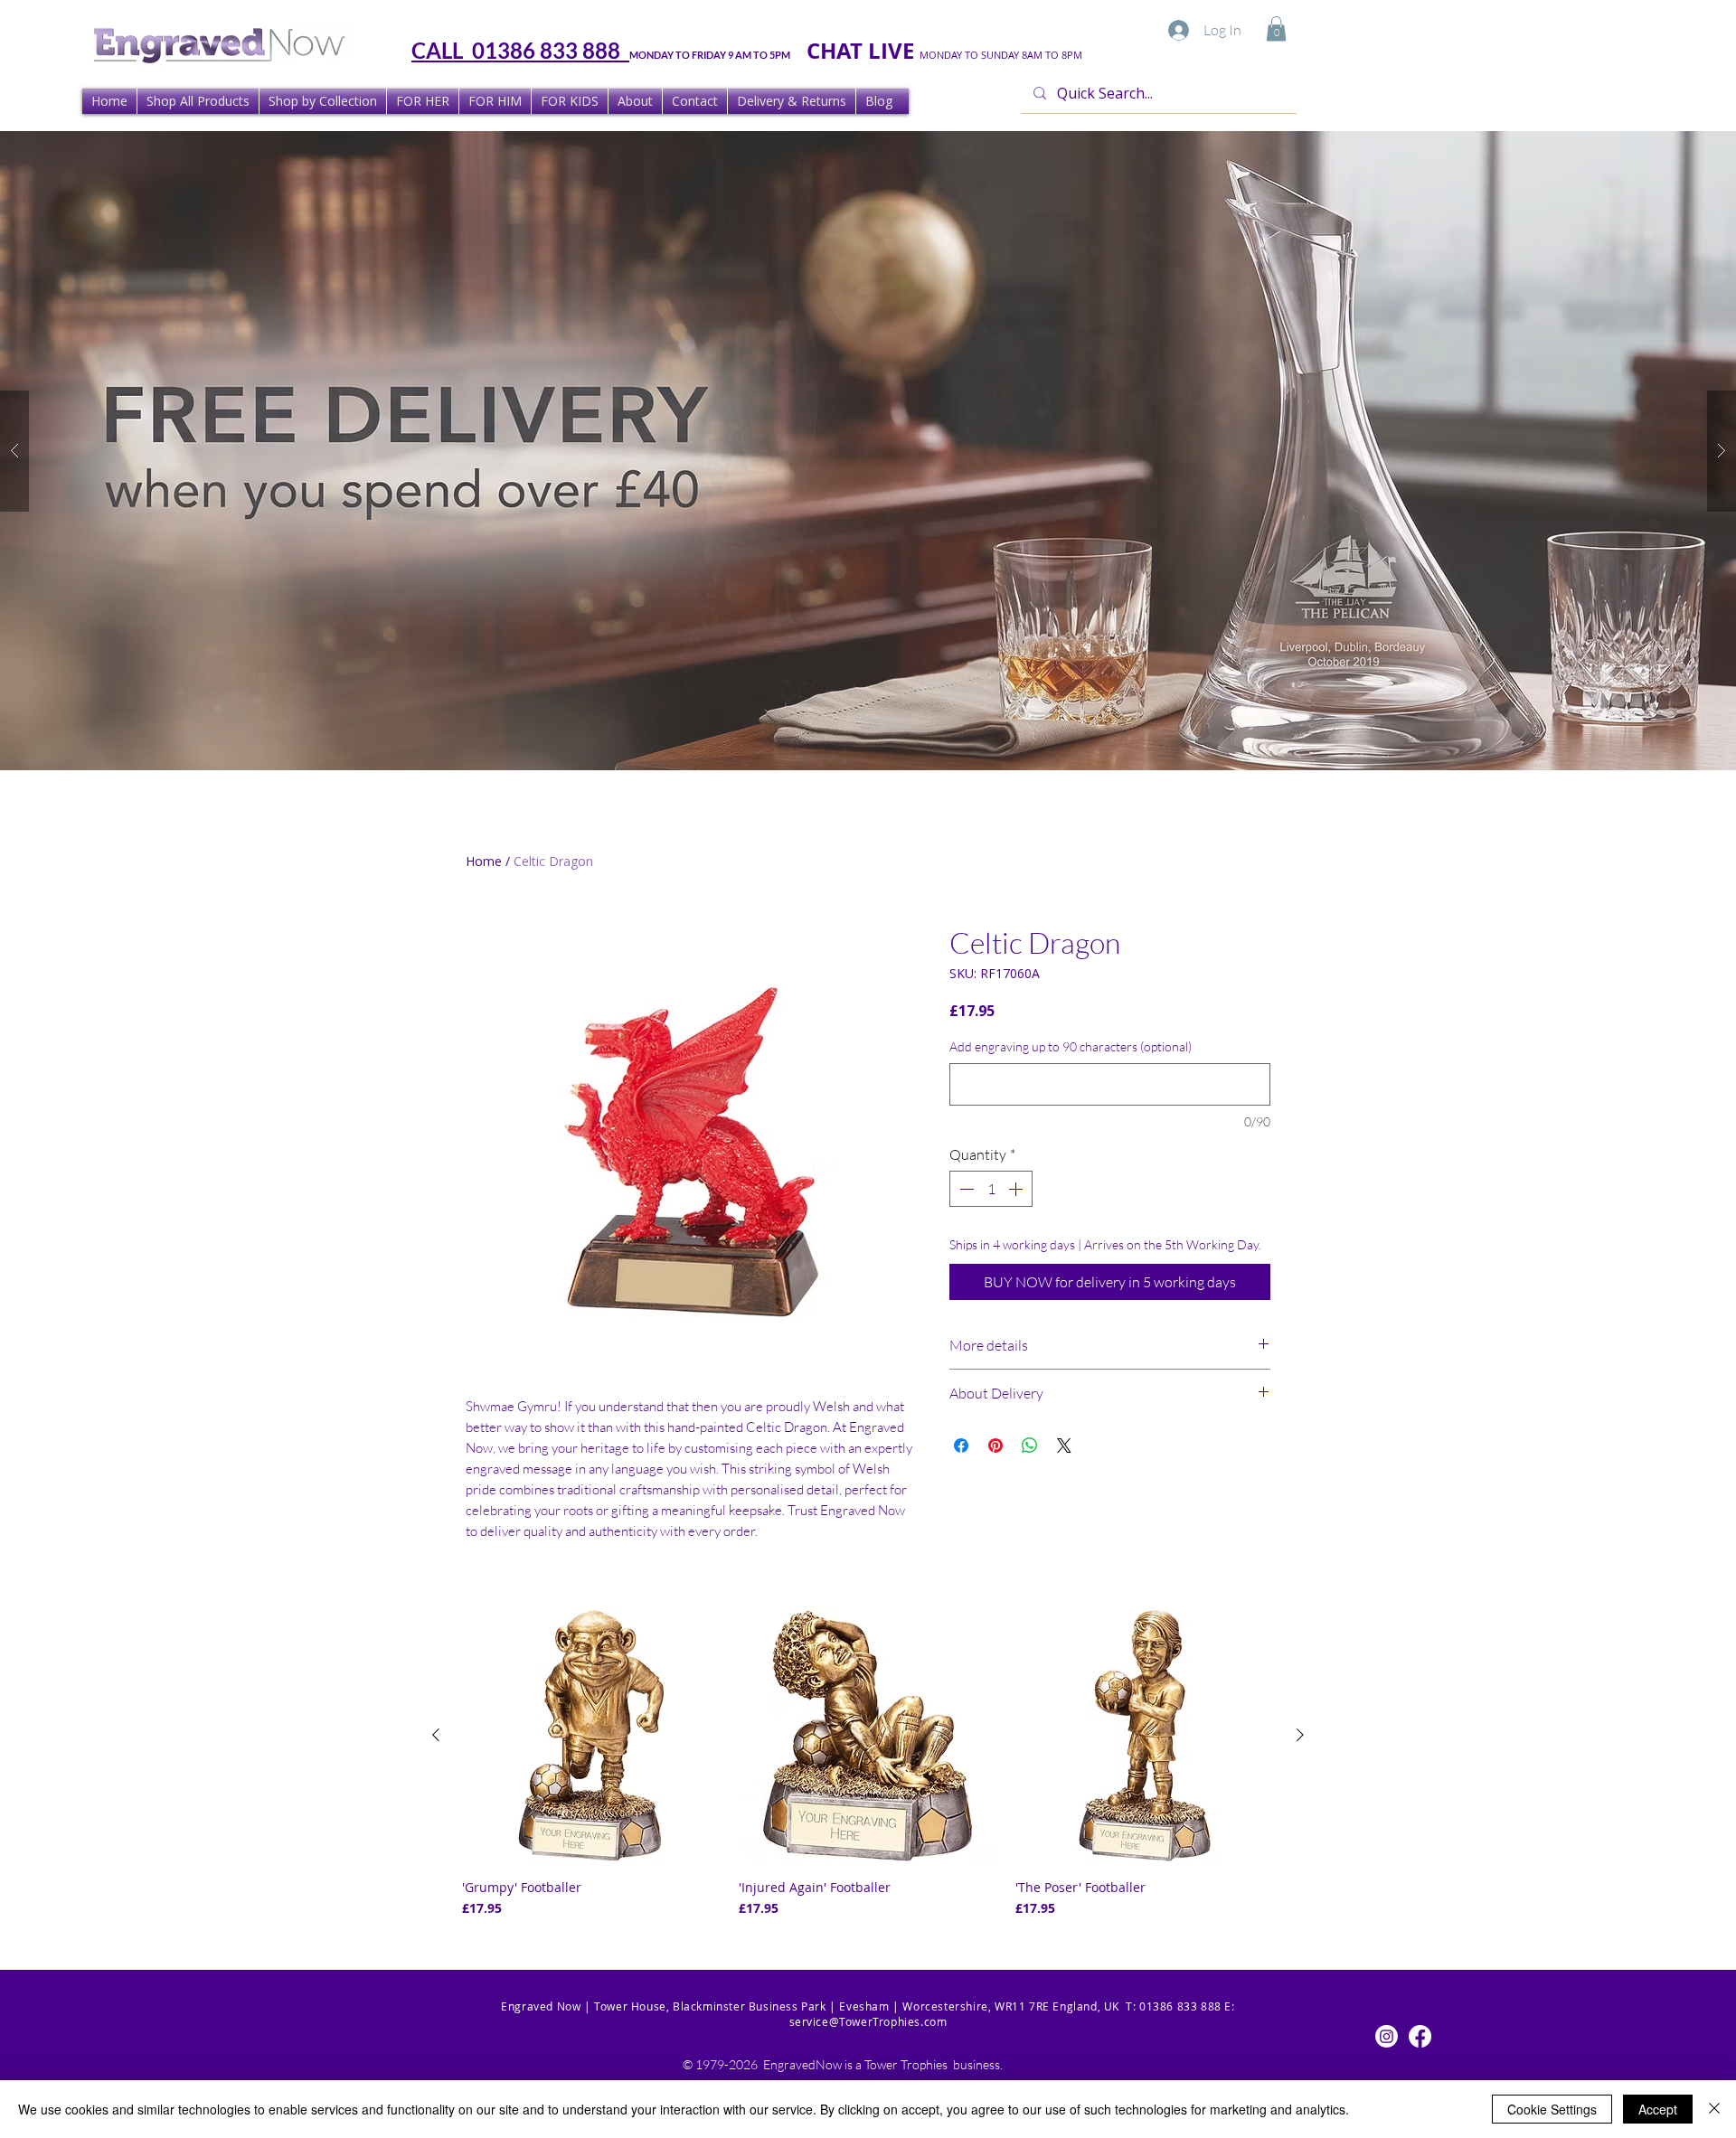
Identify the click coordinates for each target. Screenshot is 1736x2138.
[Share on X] (1064, 1446)
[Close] (1714, 2109)
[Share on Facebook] (961, 1446)
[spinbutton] (991, 1189)
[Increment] (1017, 1189)
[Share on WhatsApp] (1030, 1446)
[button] (1276, 28)
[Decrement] (965, 1189)
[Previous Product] (436, 1735)
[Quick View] (591, 1736)
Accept (1658, 2109)
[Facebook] (1420, 2036)
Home (484, 861)
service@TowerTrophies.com (868, 2021)
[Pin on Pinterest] (995, 1446)
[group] (868, 1762)
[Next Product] (1300, 1735)
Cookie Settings (1552, 2109)
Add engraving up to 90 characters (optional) (1071, 1046)
